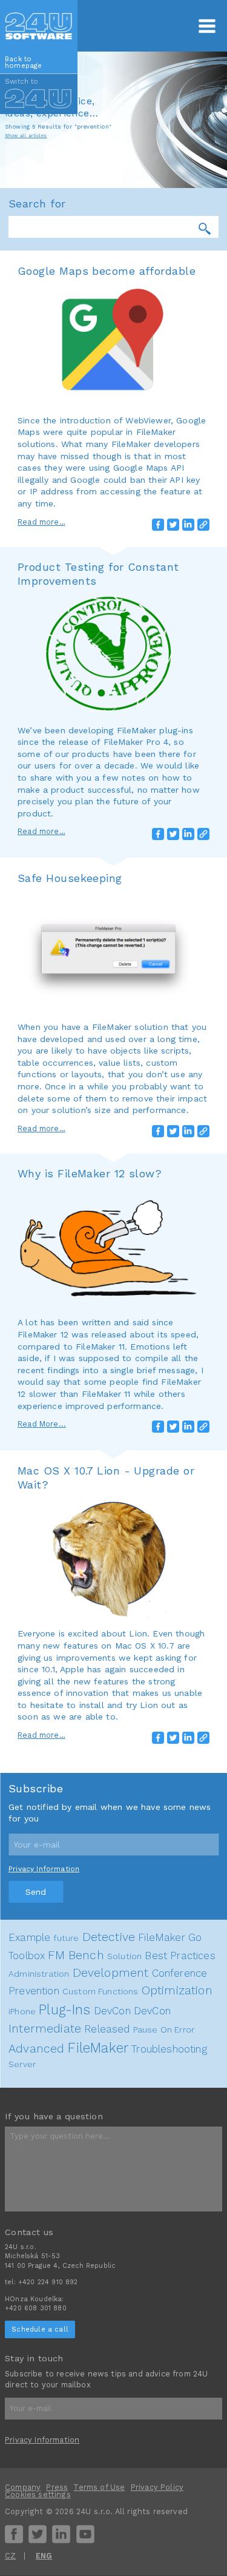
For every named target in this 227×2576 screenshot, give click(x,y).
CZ (10, 2556)
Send (36, 1892)
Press (57, 2487)
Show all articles (26, 136)
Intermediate (45, 2029)
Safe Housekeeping (70, 878)
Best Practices (180, 1956)
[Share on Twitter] (173, 525)
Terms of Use (99, 2487)
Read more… (41, 522)
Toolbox (27, 1956)
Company (23, 2487)
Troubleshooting (169, 2049)
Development (111, 1973)
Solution (124, 1956)
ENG (44, 2556)
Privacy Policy (157, 2487)
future (66, 1938)
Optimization (177, 1990)
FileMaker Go (170, 1937)
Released (107, 2029)
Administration (39, 1974)
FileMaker (98, 2048)
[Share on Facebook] (158, 525)
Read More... (42, 1424)
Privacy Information (44, 1869)
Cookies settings (38, 2494)
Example (29, 1937)
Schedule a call (40, 2329)
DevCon (112, 2011)
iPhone (22, 2011)
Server (22, 2064)
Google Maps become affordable (107, 271)
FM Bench (76, 1955)
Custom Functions (100, 1991)
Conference (180, 1973)
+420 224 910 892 (48, 2282)
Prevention (34, 1991)
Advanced (36, 2049)
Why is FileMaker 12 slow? (90, 1173)
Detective (109, 1937)
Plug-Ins (64, 2009)
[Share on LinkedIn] (188, 525)
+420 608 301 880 (36, 2308)
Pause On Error (164, 2030)
